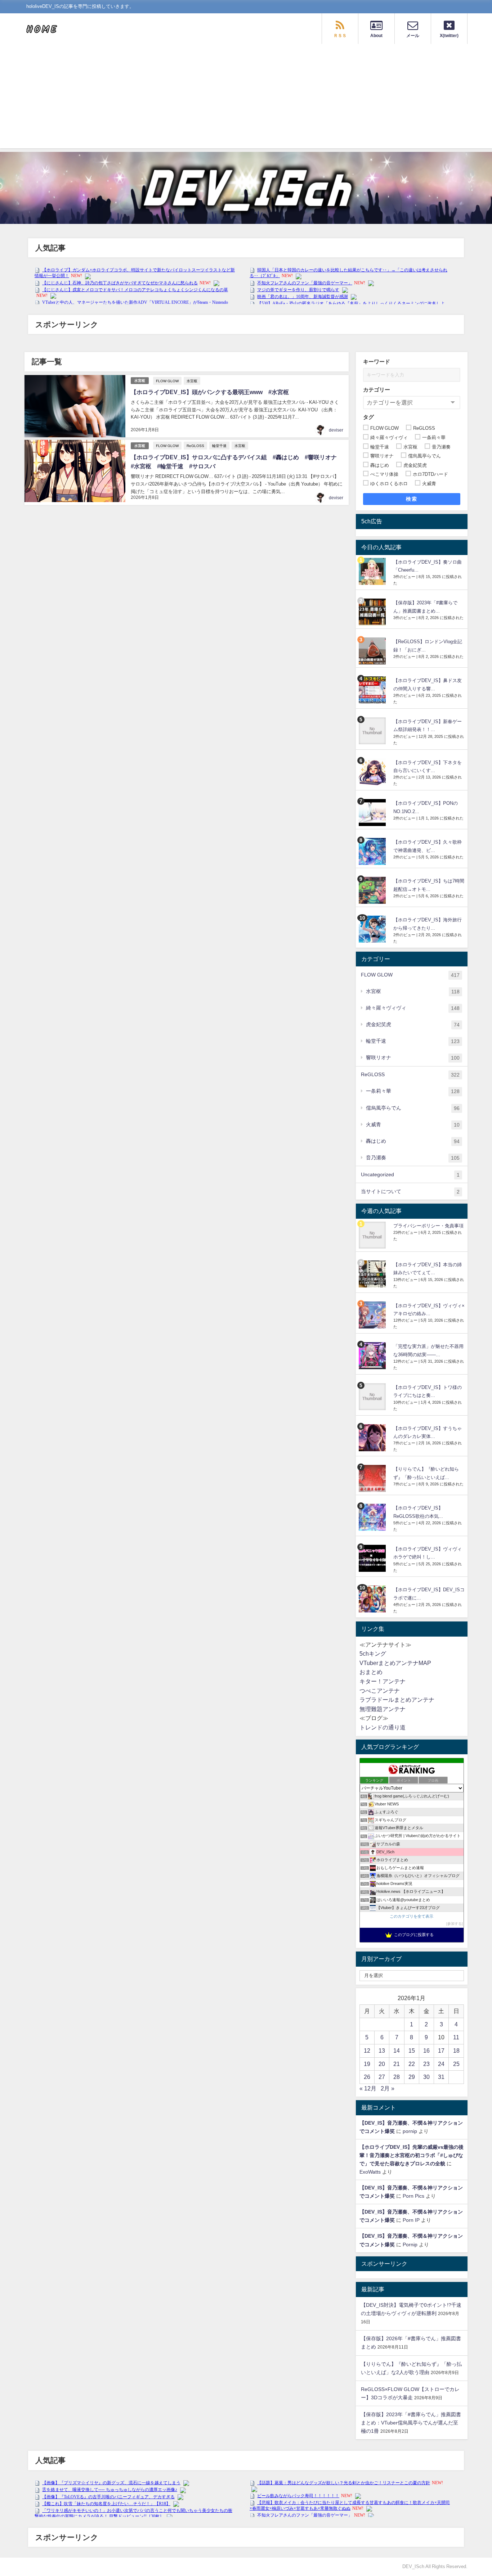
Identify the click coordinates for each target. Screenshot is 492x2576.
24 (441, 2064)
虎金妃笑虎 (413, 1025)
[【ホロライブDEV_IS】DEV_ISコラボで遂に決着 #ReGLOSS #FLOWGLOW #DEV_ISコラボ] (373, 1599)
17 (441, 2051)
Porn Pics (413, 2196)
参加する (455, 1924)
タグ (368, 417)
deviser (336, 430)
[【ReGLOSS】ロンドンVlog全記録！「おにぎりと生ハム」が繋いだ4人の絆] (373, 651)
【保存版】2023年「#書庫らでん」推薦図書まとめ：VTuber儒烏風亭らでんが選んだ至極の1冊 (411, 2423)
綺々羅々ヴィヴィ (413, 1008)
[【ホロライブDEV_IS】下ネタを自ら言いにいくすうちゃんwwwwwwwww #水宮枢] (373, 772)
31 (441, 2077)
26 (367, 2077)
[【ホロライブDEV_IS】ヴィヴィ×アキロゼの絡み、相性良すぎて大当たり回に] (373, 1315)
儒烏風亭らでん (413, 1108)
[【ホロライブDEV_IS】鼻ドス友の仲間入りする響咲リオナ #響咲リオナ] (373, 690)
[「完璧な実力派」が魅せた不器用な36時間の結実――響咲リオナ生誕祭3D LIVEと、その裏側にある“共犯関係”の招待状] (373, 1356)
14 (397, 2051)
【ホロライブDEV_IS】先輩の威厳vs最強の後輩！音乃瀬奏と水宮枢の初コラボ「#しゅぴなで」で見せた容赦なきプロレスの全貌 (412, 2155)
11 (456, 2037)
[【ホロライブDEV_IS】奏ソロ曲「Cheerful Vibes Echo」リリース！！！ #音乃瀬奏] (373, 571)
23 (426, 2064)
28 (397, 2077)
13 (382, 2051)
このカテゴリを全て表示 (412, 1916)
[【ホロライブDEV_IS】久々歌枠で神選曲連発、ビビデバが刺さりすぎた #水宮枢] (373, 851)
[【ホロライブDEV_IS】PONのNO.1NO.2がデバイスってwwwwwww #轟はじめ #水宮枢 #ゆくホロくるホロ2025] (373, 813)
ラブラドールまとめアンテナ (397, 1700)
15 (412, 2051)
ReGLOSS (195, 446)
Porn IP (411, 2220)
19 (367, 2064)
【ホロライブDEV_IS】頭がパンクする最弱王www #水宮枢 (210, 392)
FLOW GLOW (167, 381)
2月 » (388, 2088)
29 (412, 2077)
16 (426, 2051)
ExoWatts (370, 2172)
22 (412, 2064)
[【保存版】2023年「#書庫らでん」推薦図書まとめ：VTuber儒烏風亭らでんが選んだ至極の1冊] (373, 612)
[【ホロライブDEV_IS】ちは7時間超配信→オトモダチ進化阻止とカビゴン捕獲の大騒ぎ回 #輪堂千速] (373, 890)
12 (367, 2051)
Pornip (410, 2245)
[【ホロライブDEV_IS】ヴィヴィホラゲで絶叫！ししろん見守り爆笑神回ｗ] (373, 1558)
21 (397, 2064)
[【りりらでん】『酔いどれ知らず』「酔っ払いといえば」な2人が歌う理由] (373, 1478)
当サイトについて (410, 1192)
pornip (410, 2131)
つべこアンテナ (380, 1691)
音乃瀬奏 (413, 1158)
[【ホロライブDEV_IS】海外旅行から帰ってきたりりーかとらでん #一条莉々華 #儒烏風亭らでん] (373, 929)
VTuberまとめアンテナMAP (395, 1663)
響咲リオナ (413, 1058)
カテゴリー (377, 390)
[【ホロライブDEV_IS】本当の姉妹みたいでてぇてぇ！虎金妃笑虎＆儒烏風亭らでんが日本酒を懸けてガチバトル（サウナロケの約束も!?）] (373, 1274)
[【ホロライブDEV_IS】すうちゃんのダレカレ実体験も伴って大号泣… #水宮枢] (373, 1438)
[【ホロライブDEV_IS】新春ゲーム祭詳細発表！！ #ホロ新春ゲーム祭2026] (373, 731)
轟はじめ (413, 1141)
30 (426, 2077)
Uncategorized (410, 1175)
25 (456, 2064)
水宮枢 (140, 381)
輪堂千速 (219, 446)
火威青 (413, 1125)
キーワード (377, 362)
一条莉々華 (413, 1091)
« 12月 (368, 2088)
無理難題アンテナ (383, 1709)
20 (382, 2064)
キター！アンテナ (383, 1681)
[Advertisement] (246, 98)
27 (382, 2077)
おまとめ (371, 1672)
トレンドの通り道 (383, 1727)
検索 (412, 499)
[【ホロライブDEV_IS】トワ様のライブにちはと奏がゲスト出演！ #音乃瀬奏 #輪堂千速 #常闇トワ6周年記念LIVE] (373, 1397)
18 (456, 2051)
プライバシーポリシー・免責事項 (428, 1226)
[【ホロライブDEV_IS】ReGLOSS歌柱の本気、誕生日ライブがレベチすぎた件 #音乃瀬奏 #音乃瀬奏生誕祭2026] (373, 1517)
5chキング (373, 1654)
